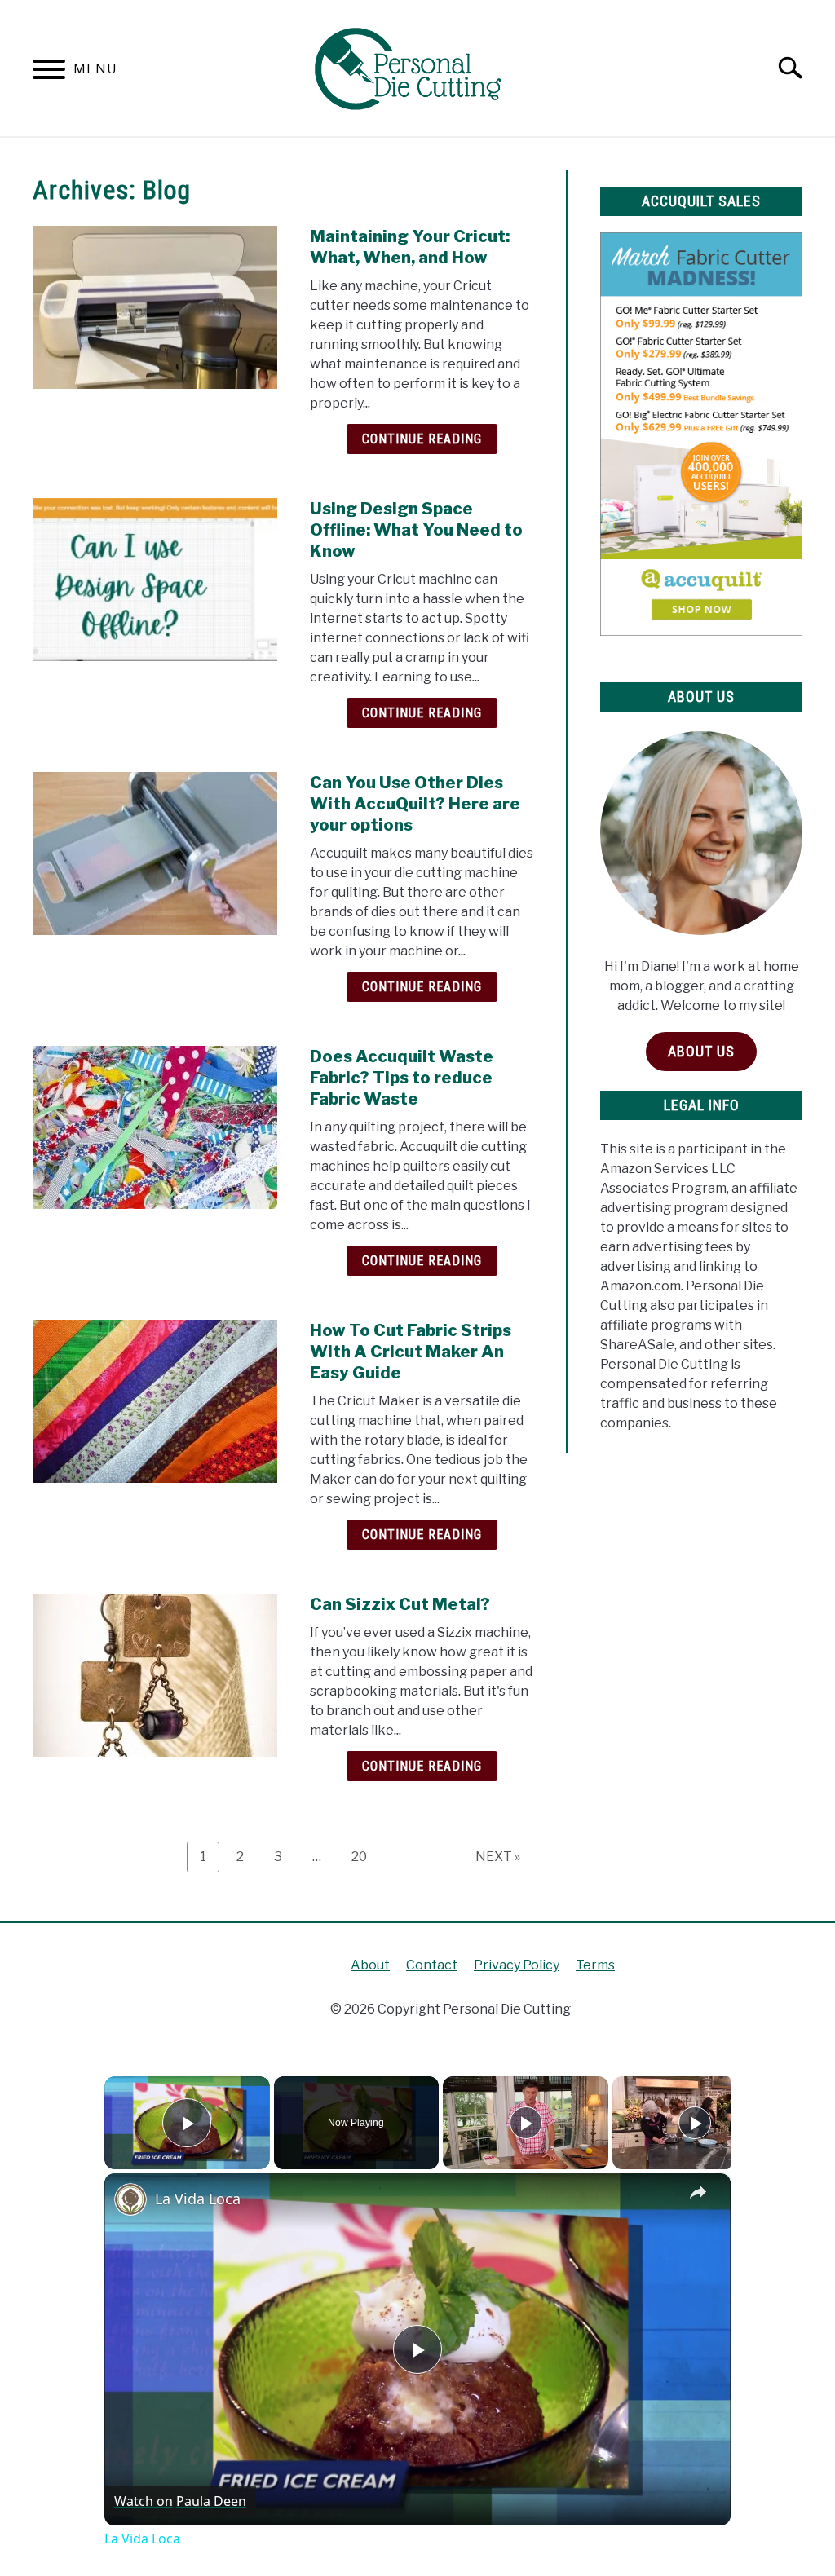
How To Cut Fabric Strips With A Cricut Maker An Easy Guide (411, 1352)
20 (365, 1856)
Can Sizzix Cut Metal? (400, 1604)
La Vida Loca (198, 2199)
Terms (595, 1965)
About (370, 1965)
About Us (701, 1051)
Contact (432, 1965)
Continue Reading (422, 439)
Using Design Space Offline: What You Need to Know (416, 530)
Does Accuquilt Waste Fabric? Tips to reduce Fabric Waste (402, 1078)
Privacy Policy (517, 1965)
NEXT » (498, 1857)
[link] (130, 2199)
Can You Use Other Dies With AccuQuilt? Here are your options (415, 804)
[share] (698, 2191)
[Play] (526, 2123)
